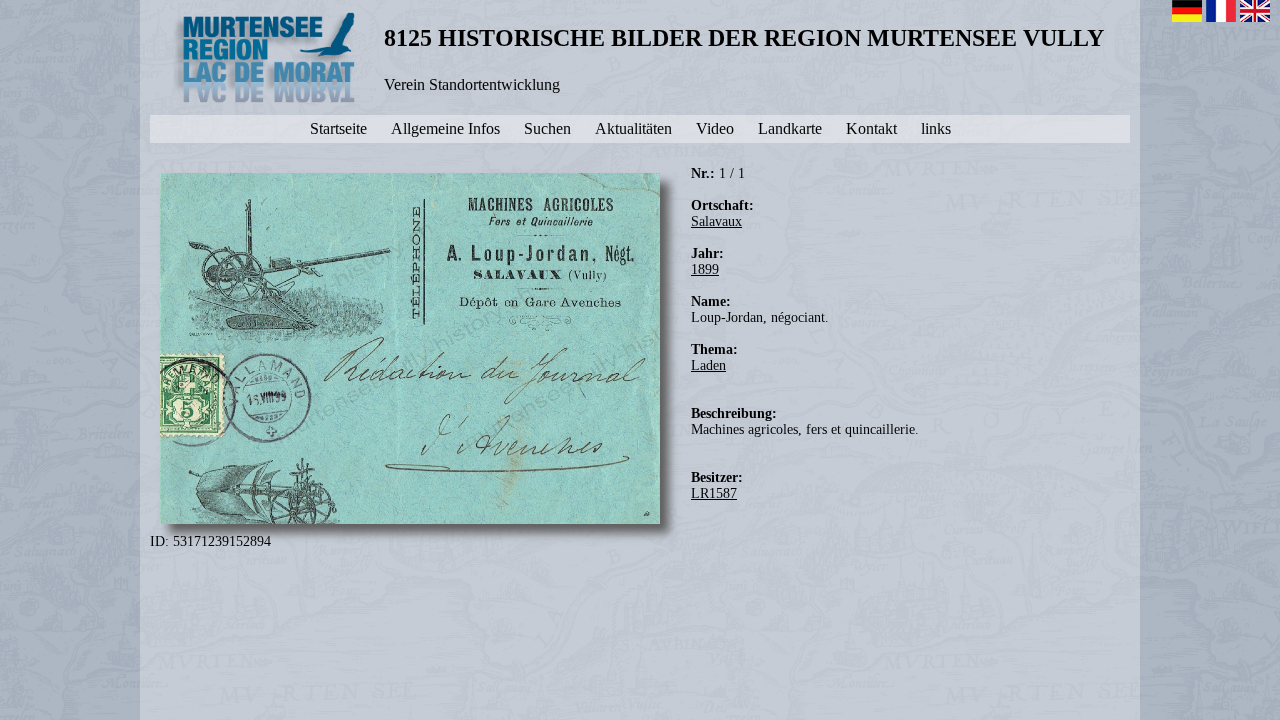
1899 (705, 269)
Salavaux (716, 221)
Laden (708, 365)
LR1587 (714, 493)
